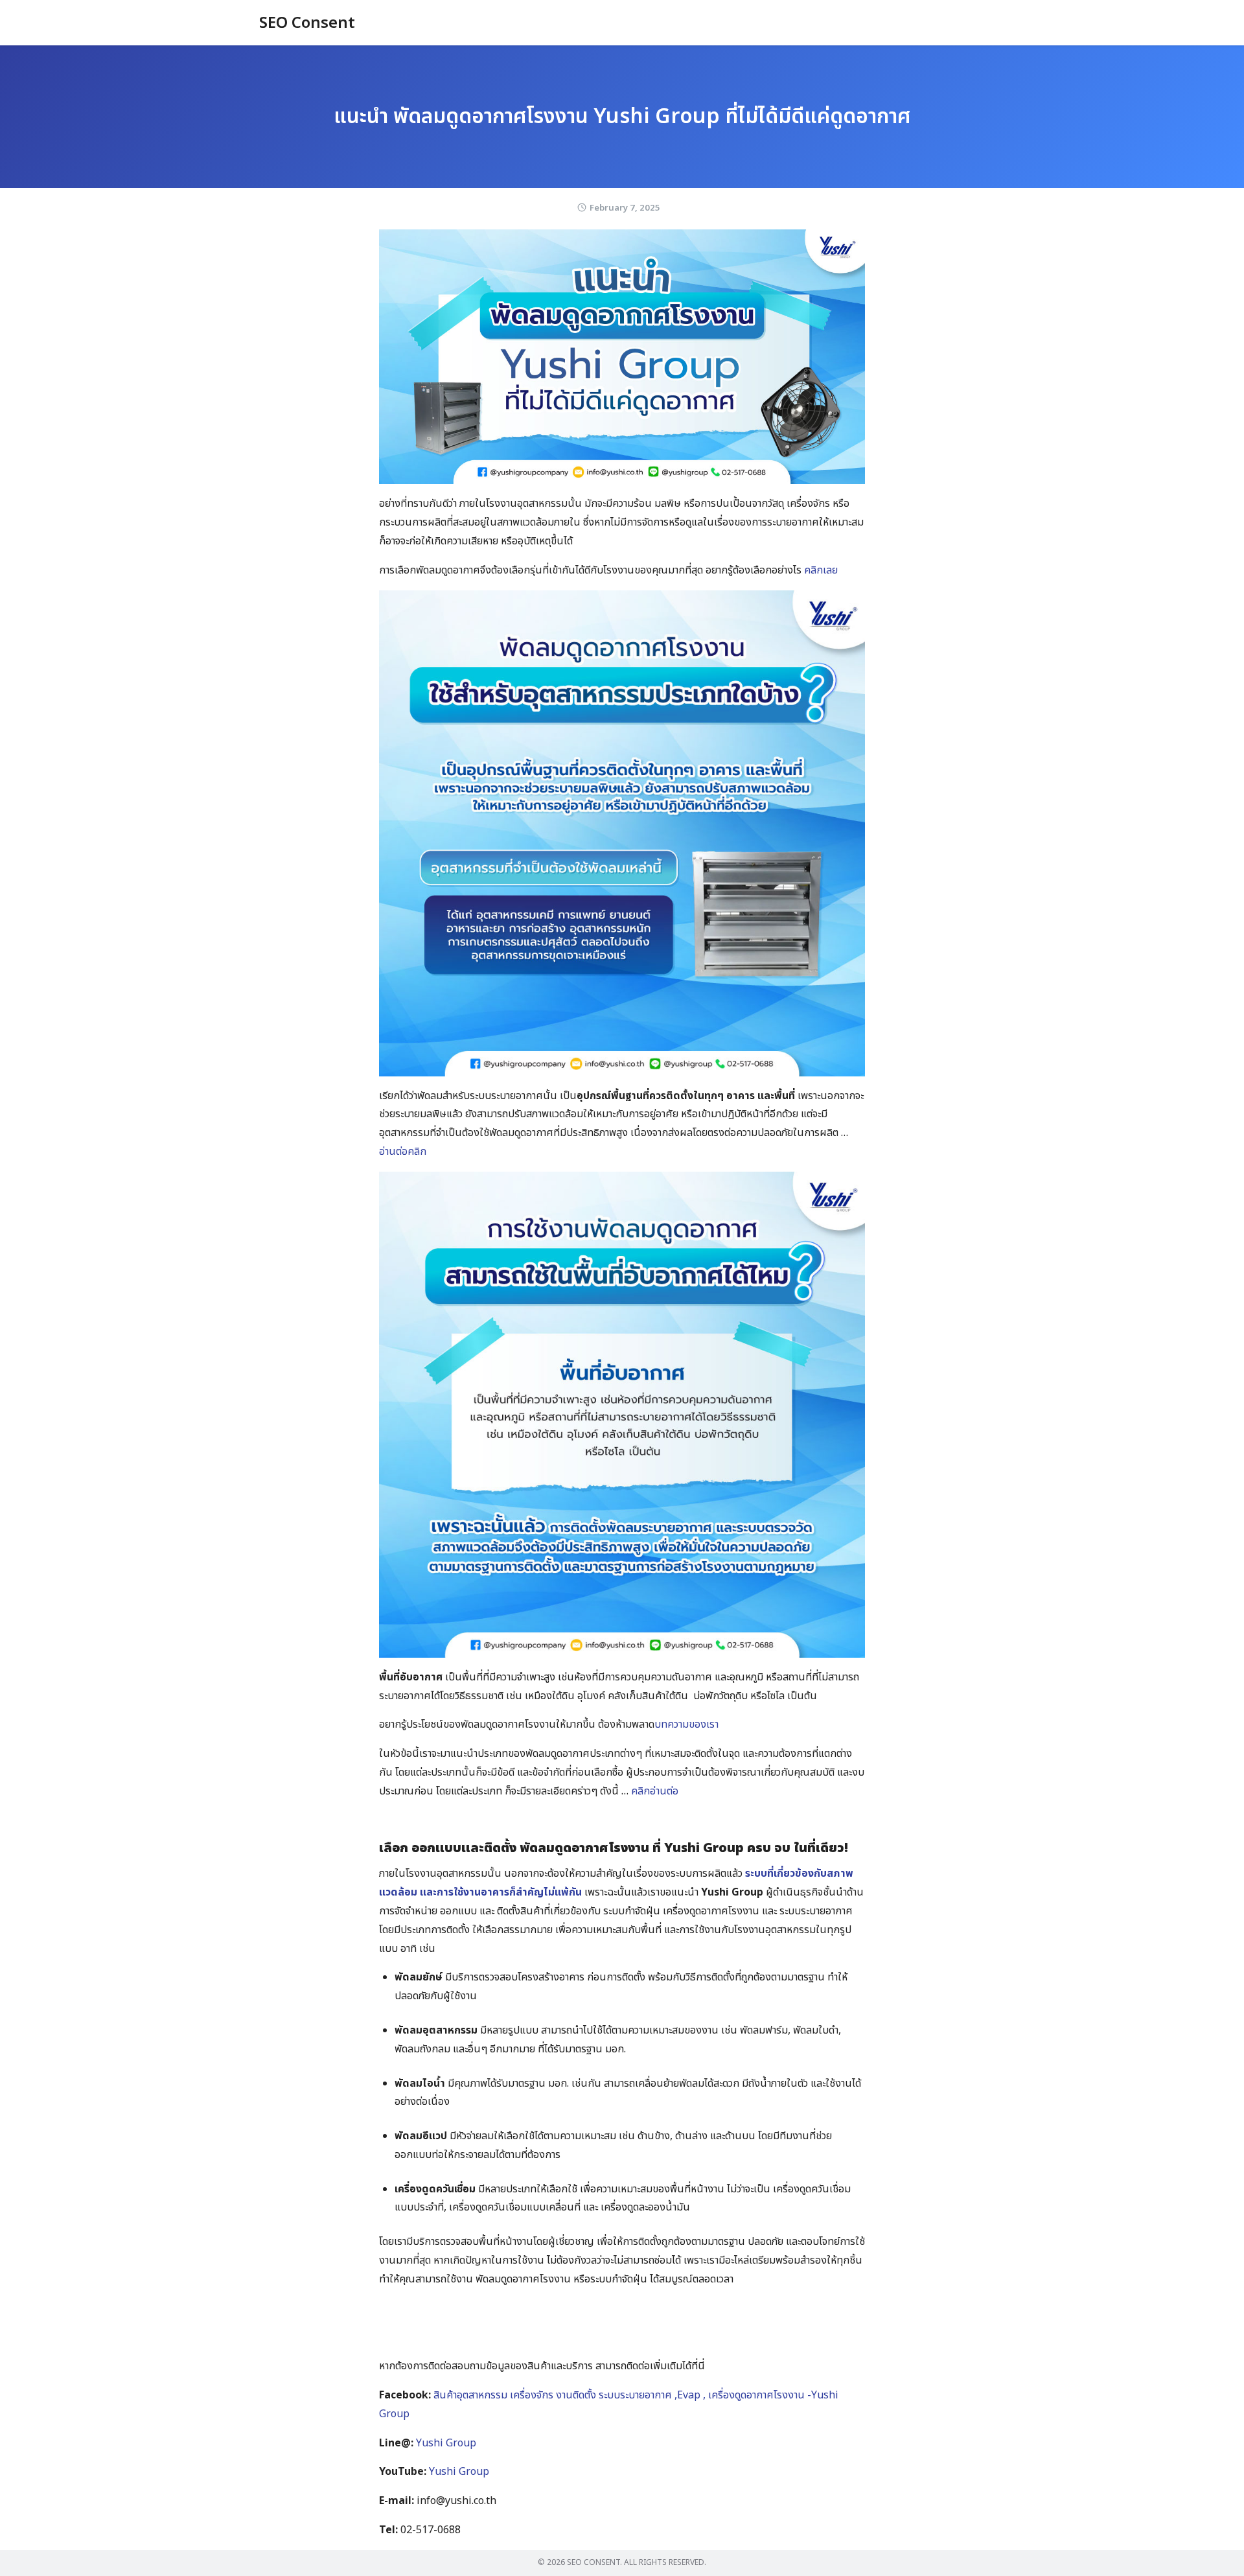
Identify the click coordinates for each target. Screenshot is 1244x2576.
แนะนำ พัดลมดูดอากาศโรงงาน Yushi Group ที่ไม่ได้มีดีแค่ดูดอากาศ (622, 117)
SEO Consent (307, 23)
